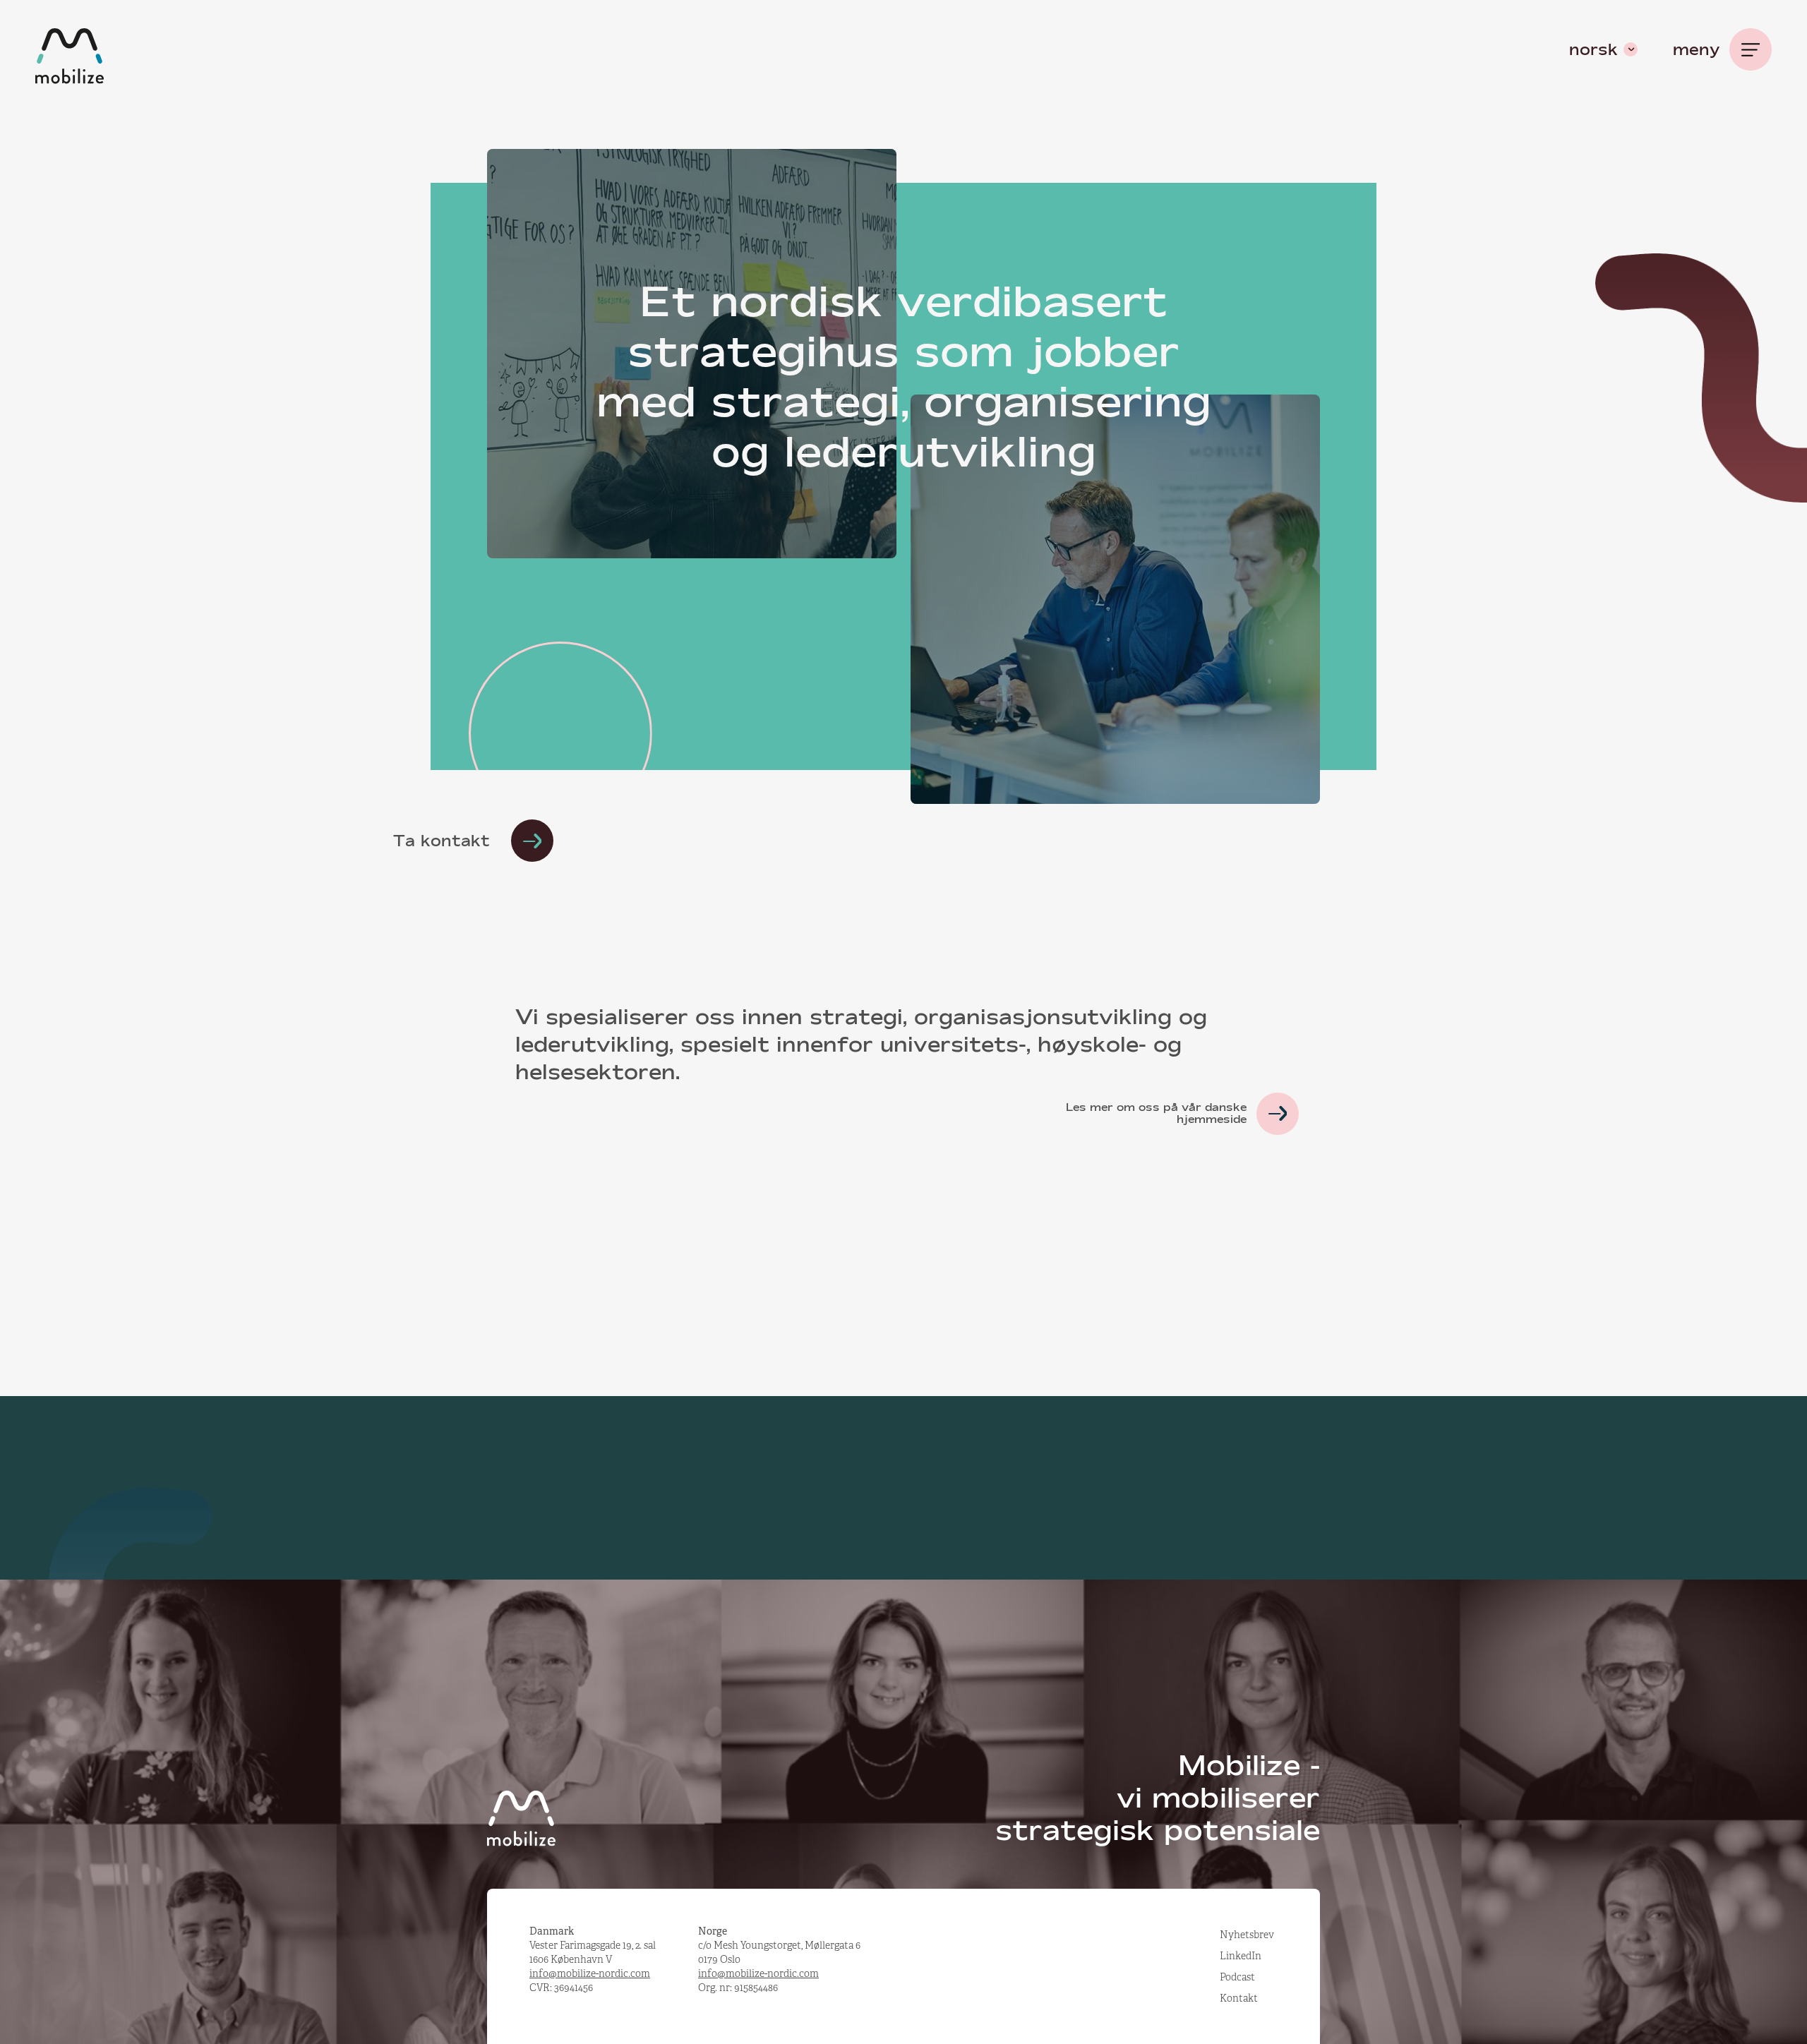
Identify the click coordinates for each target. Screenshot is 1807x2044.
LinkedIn (1241, 1956)
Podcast (1237, 1977)
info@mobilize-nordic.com (590, 1973)
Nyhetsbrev (1247, 1935)
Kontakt (1239, 1998)
